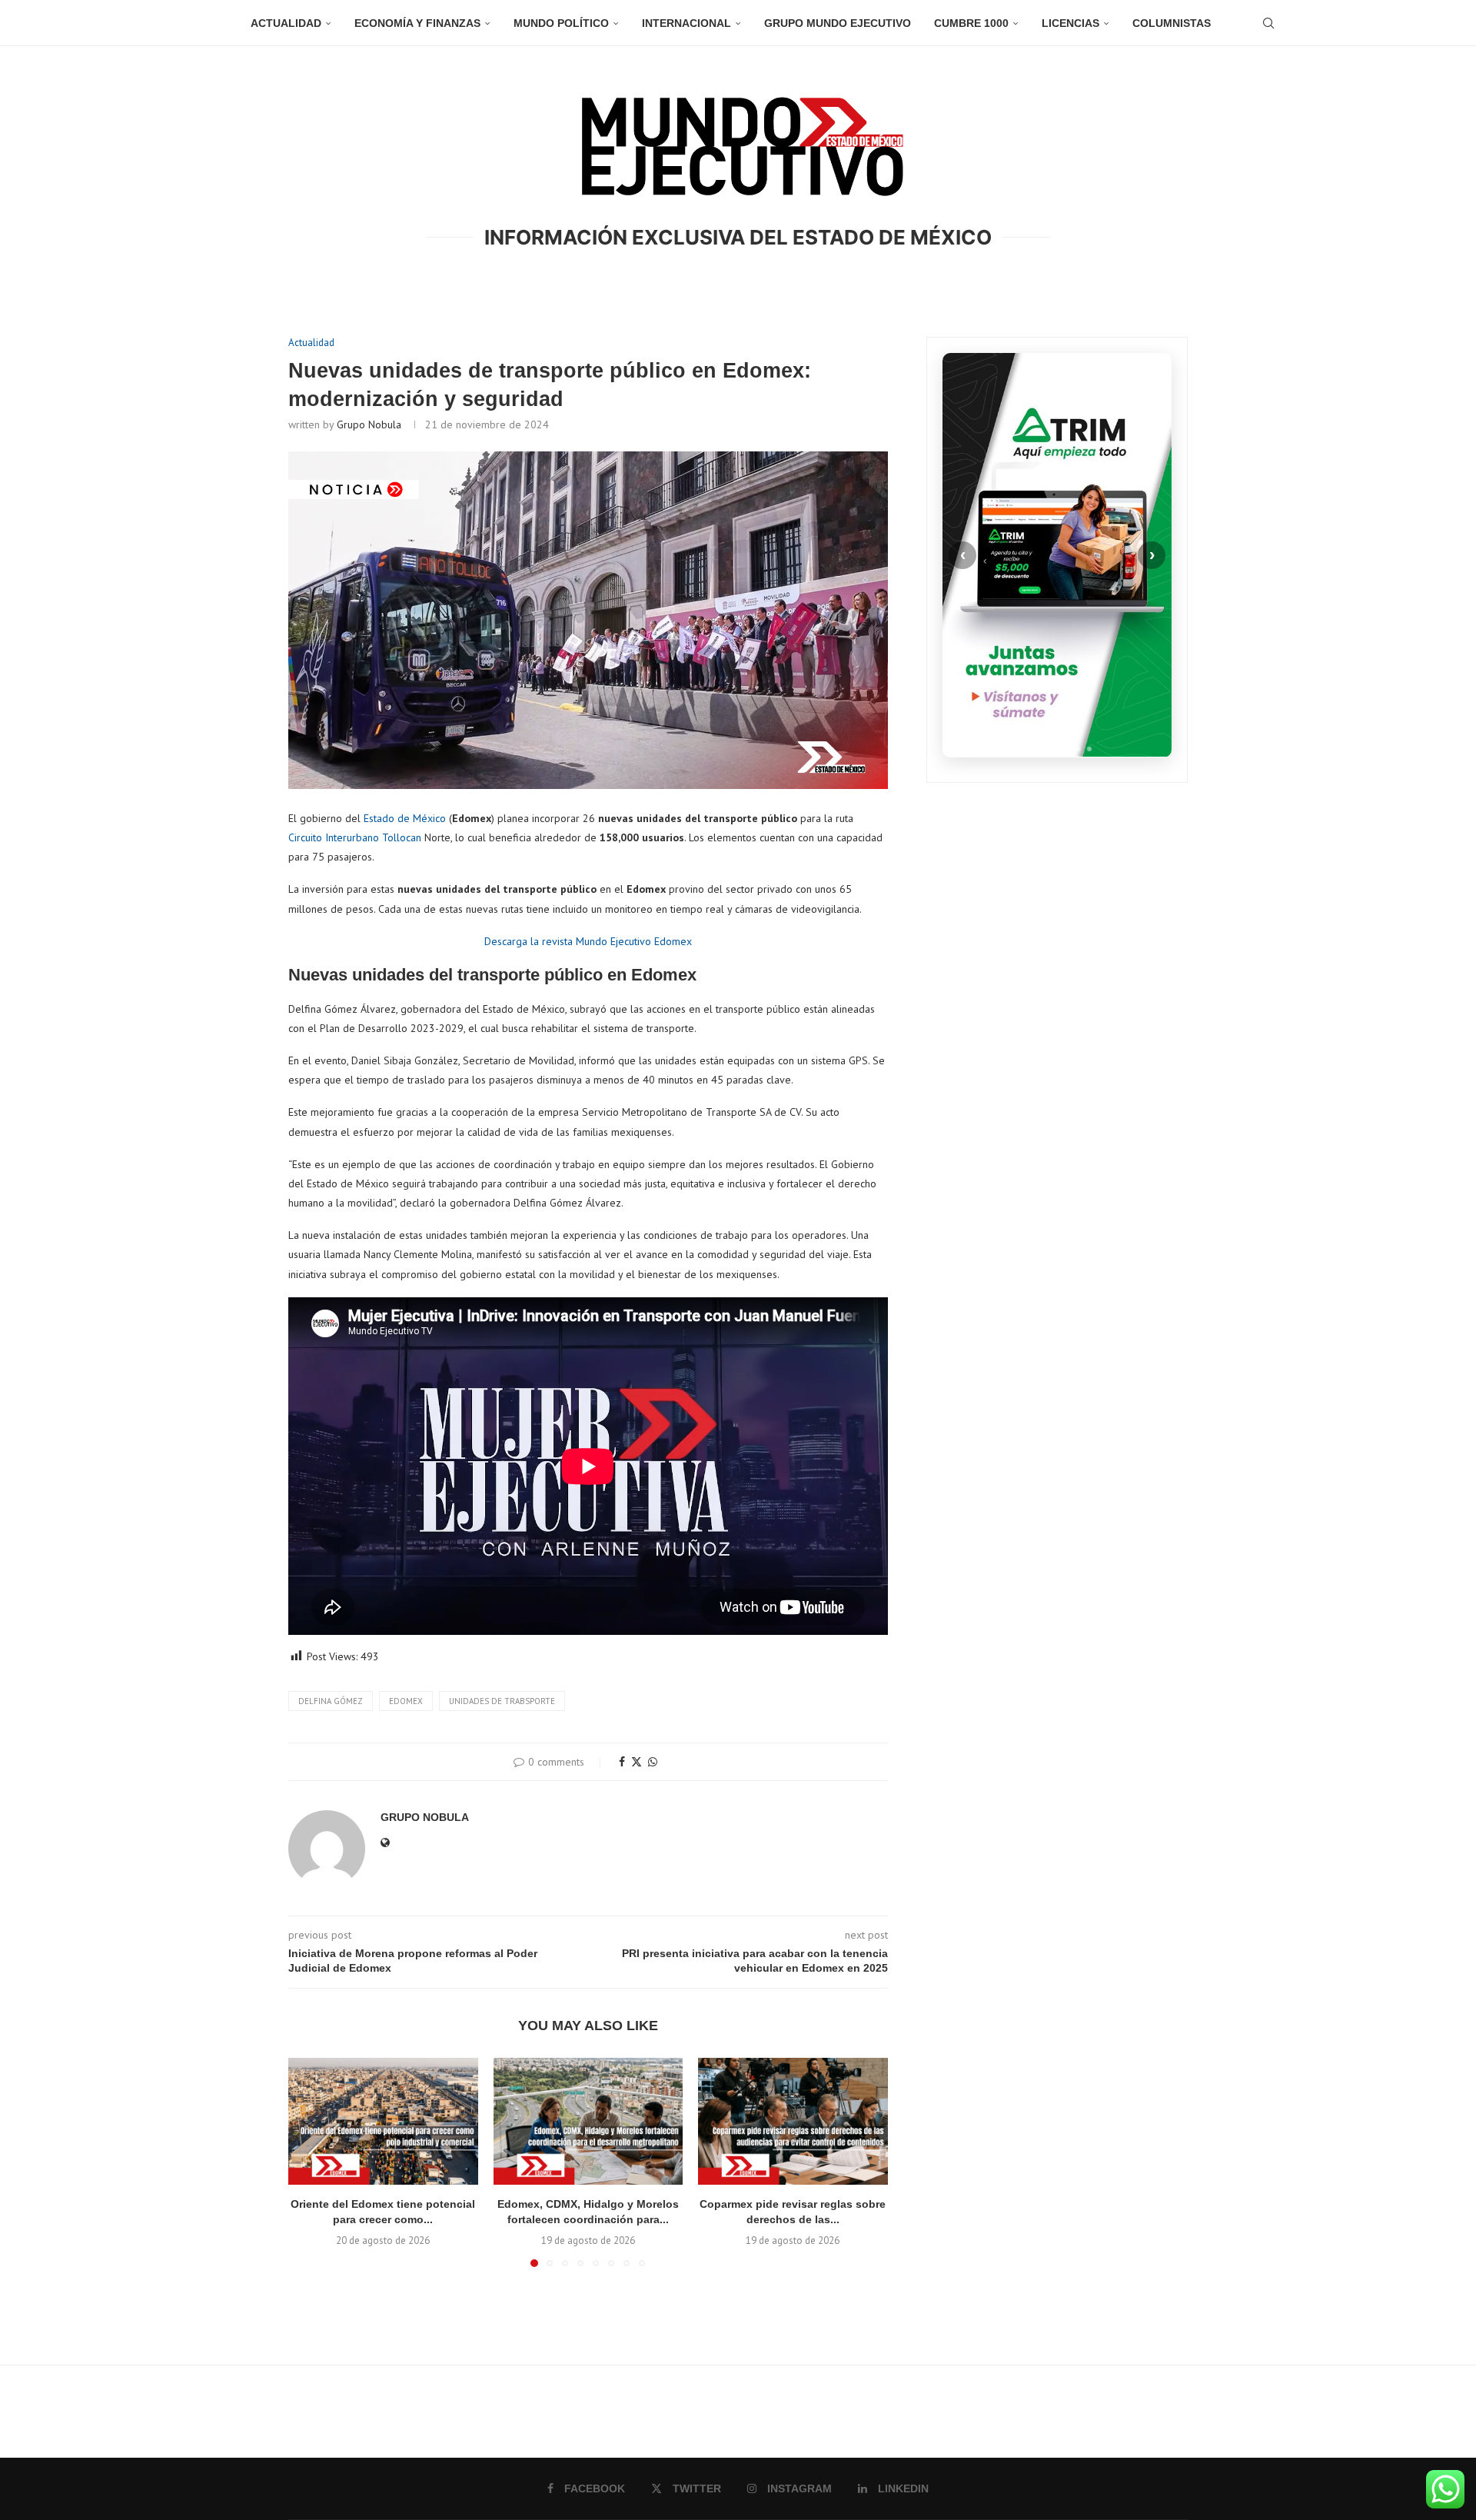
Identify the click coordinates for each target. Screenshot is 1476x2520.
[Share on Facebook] (622, 1762)
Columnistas (1172, 23)
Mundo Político (561, 23)
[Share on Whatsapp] (653, 1762)
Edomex (406, 1701)
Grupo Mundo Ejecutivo (838, 23)
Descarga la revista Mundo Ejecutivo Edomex (588, 941)
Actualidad (286, 23)
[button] (309, 2162)
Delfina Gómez (331, 1701)
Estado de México (405, 818)
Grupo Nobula (369, 424)
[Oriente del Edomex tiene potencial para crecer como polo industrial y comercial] (383, 2121)
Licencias (1070, 23)
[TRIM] (1057, 555)
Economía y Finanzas (417, 23)
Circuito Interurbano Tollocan (355, 837)
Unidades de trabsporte (502, 1701)
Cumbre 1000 (971, 23)
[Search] (1268, 23)
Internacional (686, 23)
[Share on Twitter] (637, 1762)
